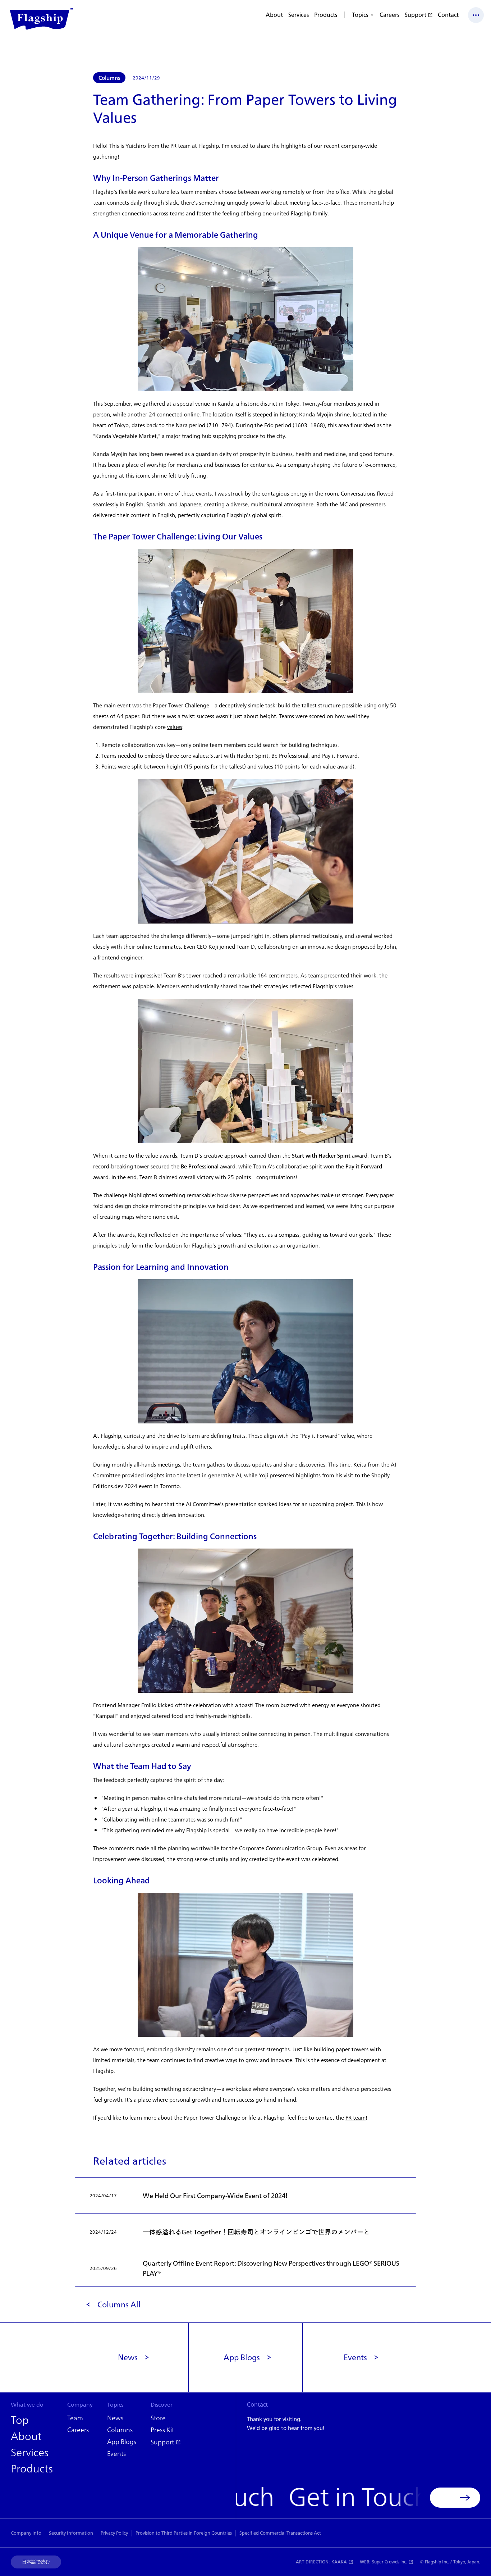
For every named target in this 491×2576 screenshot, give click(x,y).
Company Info (26, 2533)
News (128, 2357)
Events (355, 2357)
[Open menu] (476, 15)
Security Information (71, 2533)
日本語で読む (36, 2562)
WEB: (383, 2562)
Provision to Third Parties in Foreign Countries (184, 2533)
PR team (355, 2118)
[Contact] (455, 2498)
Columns (109, 78)
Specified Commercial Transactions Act (280, 2533)
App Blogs (242, 2357)
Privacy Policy (114, 2533)
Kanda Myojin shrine (324, 414)
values (175, 727)
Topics (360, 15)
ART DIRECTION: (321, 2562)
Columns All (119, 2304)
